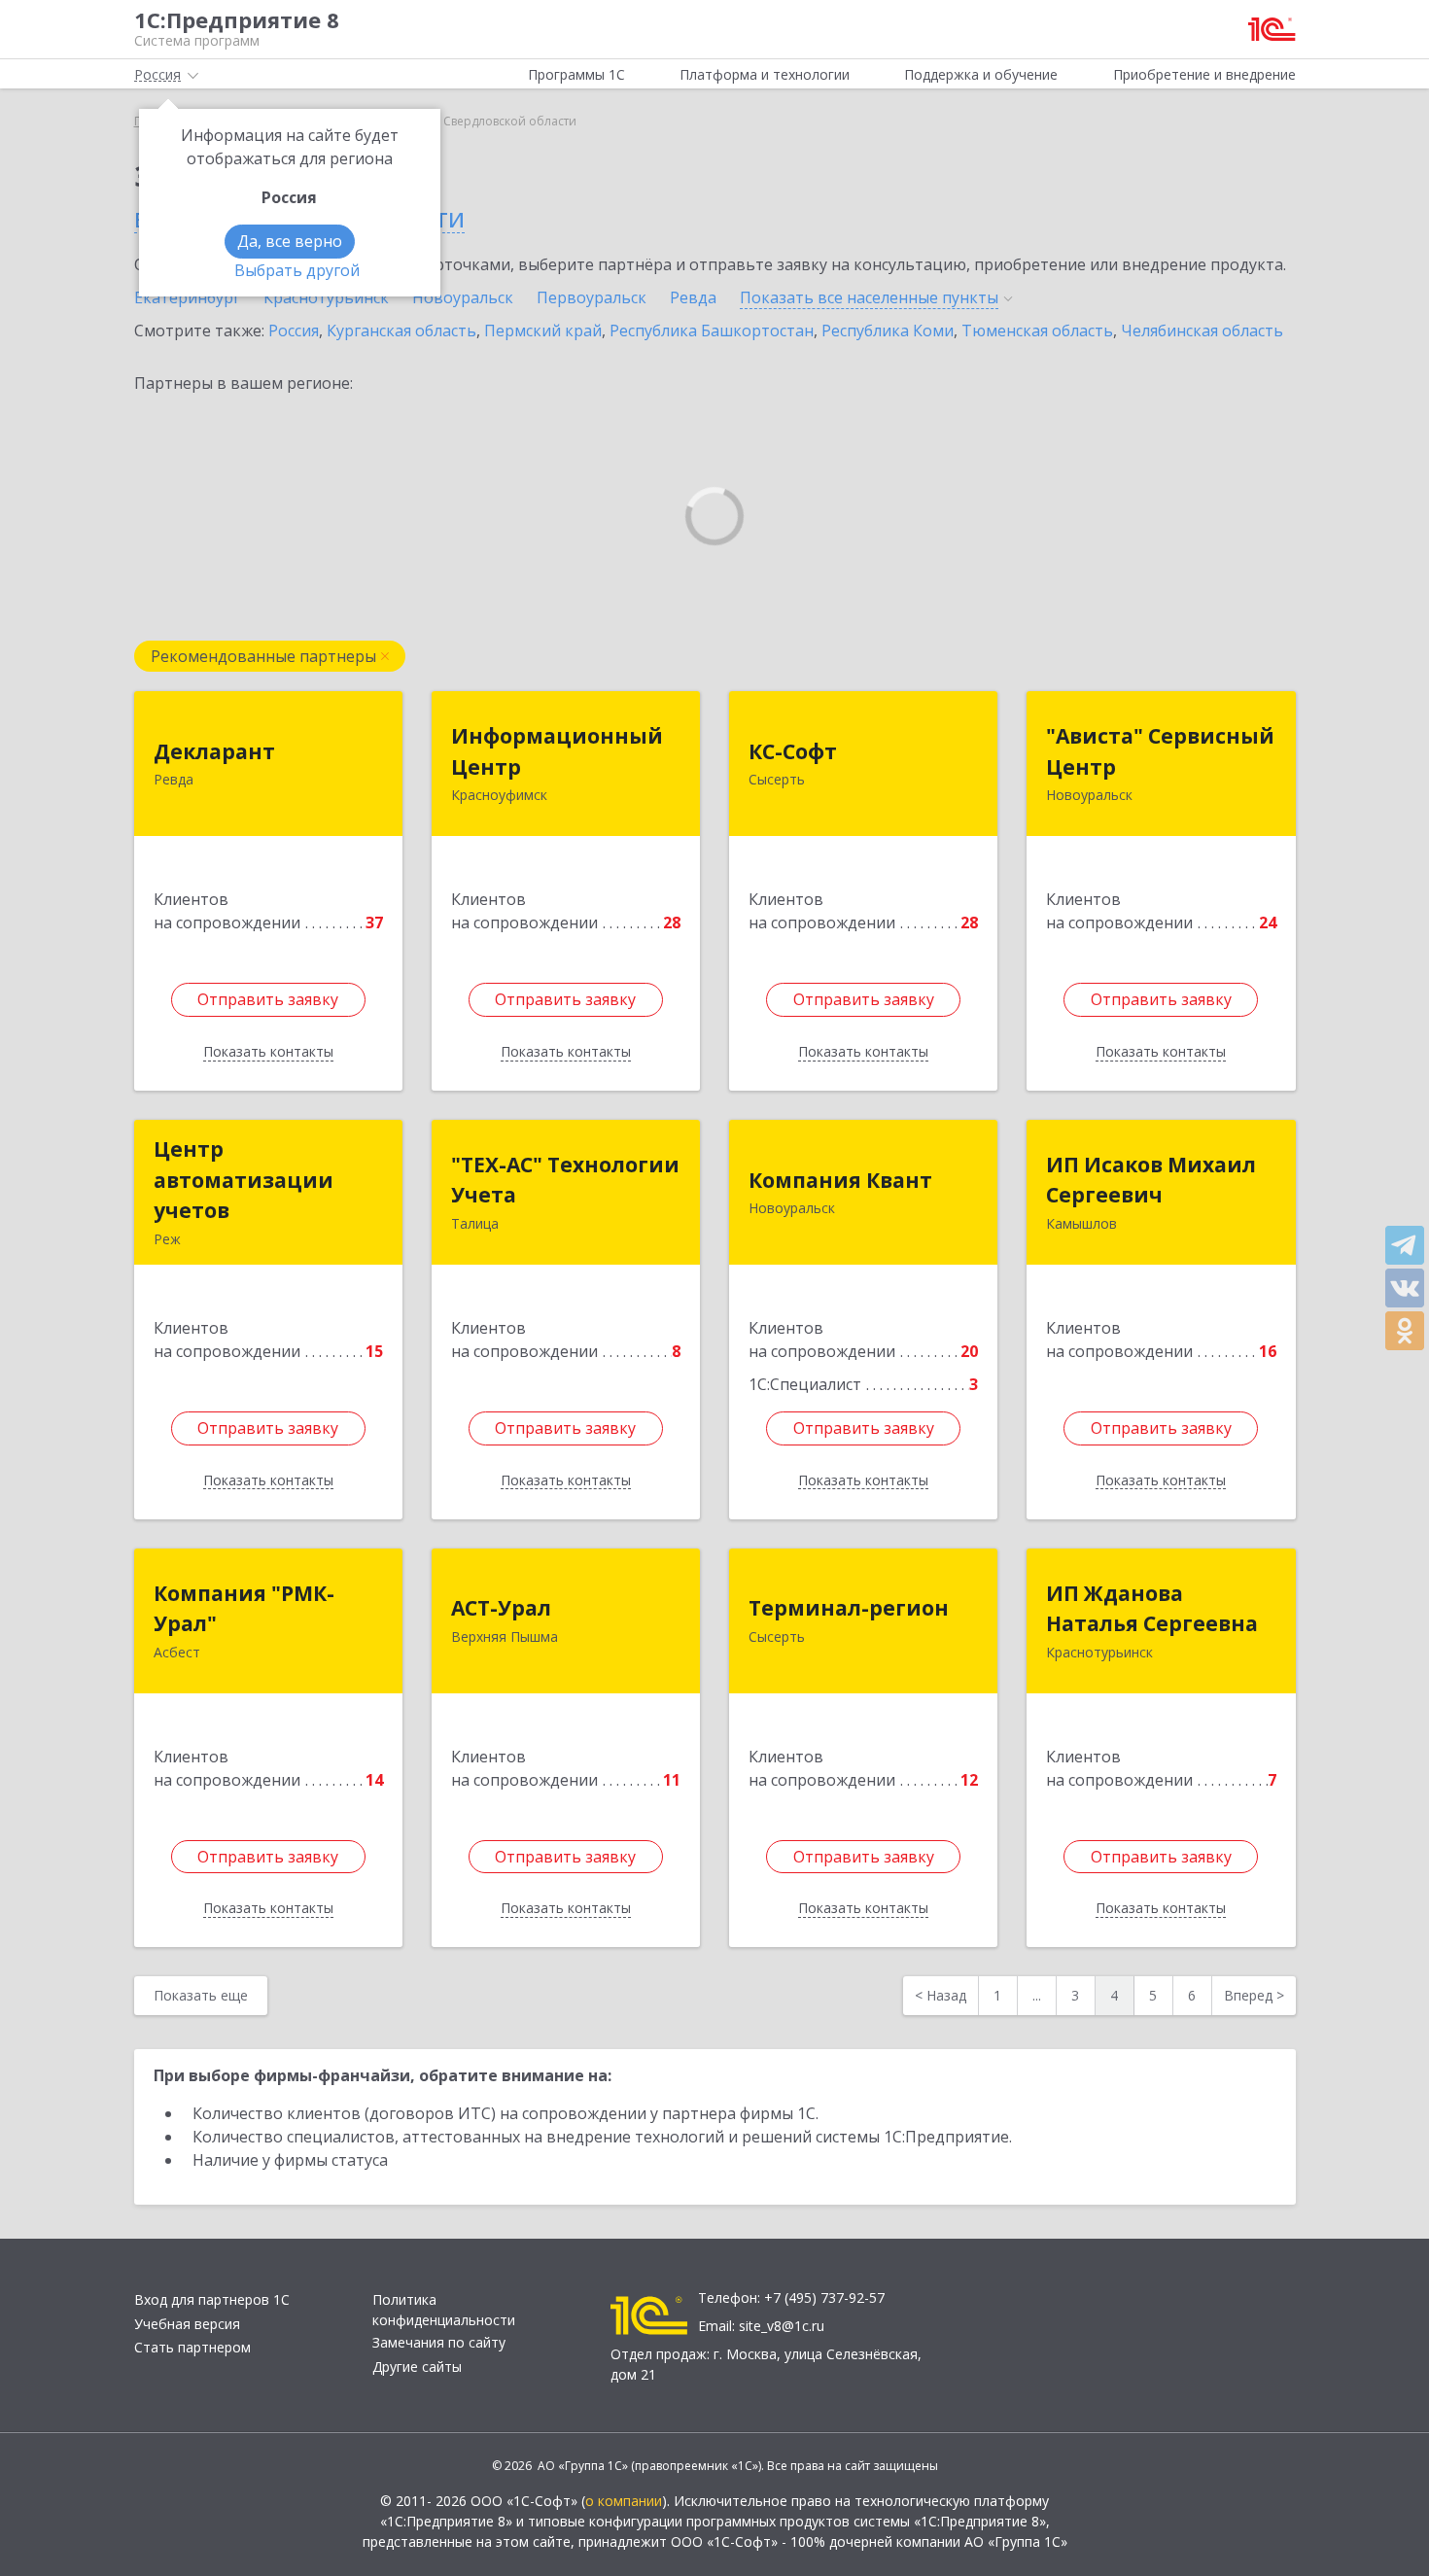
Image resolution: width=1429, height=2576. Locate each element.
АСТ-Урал (501, 1608)
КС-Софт (793, 751)
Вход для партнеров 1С (212, 2299)
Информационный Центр (557, 751)
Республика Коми (888, 331)
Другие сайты (417, 2367)
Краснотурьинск (326, 297)
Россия (294, 331)
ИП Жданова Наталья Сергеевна (1152, 1609)
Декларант (214, 751)
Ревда (693, 297)
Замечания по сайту (439, 2342)
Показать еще (201, 1995)
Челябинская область (1202, 331)
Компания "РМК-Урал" (244, 1609)
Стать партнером (192, 2347)
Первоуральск (592, 297)
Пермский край (543, 331)
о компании (624, 2501)
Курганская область (401, 331)
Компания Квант (840, 1180)
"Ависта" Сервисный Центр (1160, 751)
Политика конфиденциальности (444, 2310)
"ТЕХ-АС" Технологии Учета (565, 1180)
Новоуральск (463, 297)
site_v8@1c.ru (782, 2326)
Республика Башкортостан (712, 331)
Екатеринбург (187, 297)
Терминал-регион (849, 1608)
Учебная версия (187, 2324)
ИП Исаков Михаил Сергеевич (1151, 1180)
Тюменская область (1037, 331)
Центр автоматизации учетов (244, 1180)
